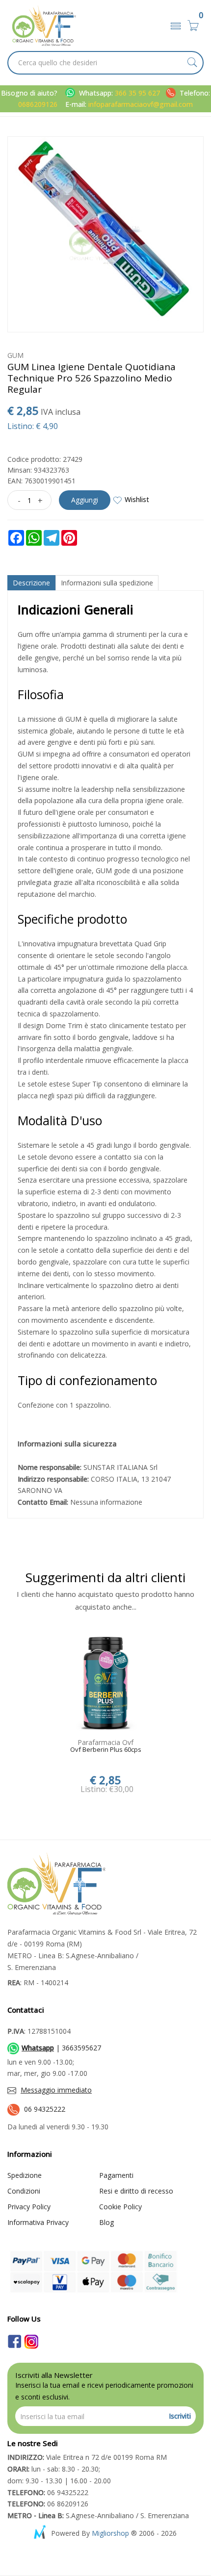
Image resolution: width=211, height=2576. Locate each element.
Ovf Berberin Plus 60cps (106, 1750)
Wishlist (137, 499)
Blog (106, 2222)
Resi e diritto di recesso (136, 2191)
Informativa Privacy (38, 2222)
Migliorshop (110, 2533)
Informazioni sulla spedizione (107, 583)
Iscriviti (180, 2416)
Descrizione (31, 583)
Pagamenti (116, 2175)
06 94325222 (45, 2109)
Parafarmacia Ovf (105, 1742)
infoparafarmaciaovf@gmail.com (141, 104)
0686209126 (38, 104)
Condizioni (24, 2191)
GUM (15, 355)
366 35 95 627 (138, 93)
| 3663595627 (61, 2048)
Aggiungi (85, 500)
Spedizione (25, 2175)
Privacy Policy (29, 2207)
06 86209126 (48, 2504)
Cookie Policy (120, 2207)
